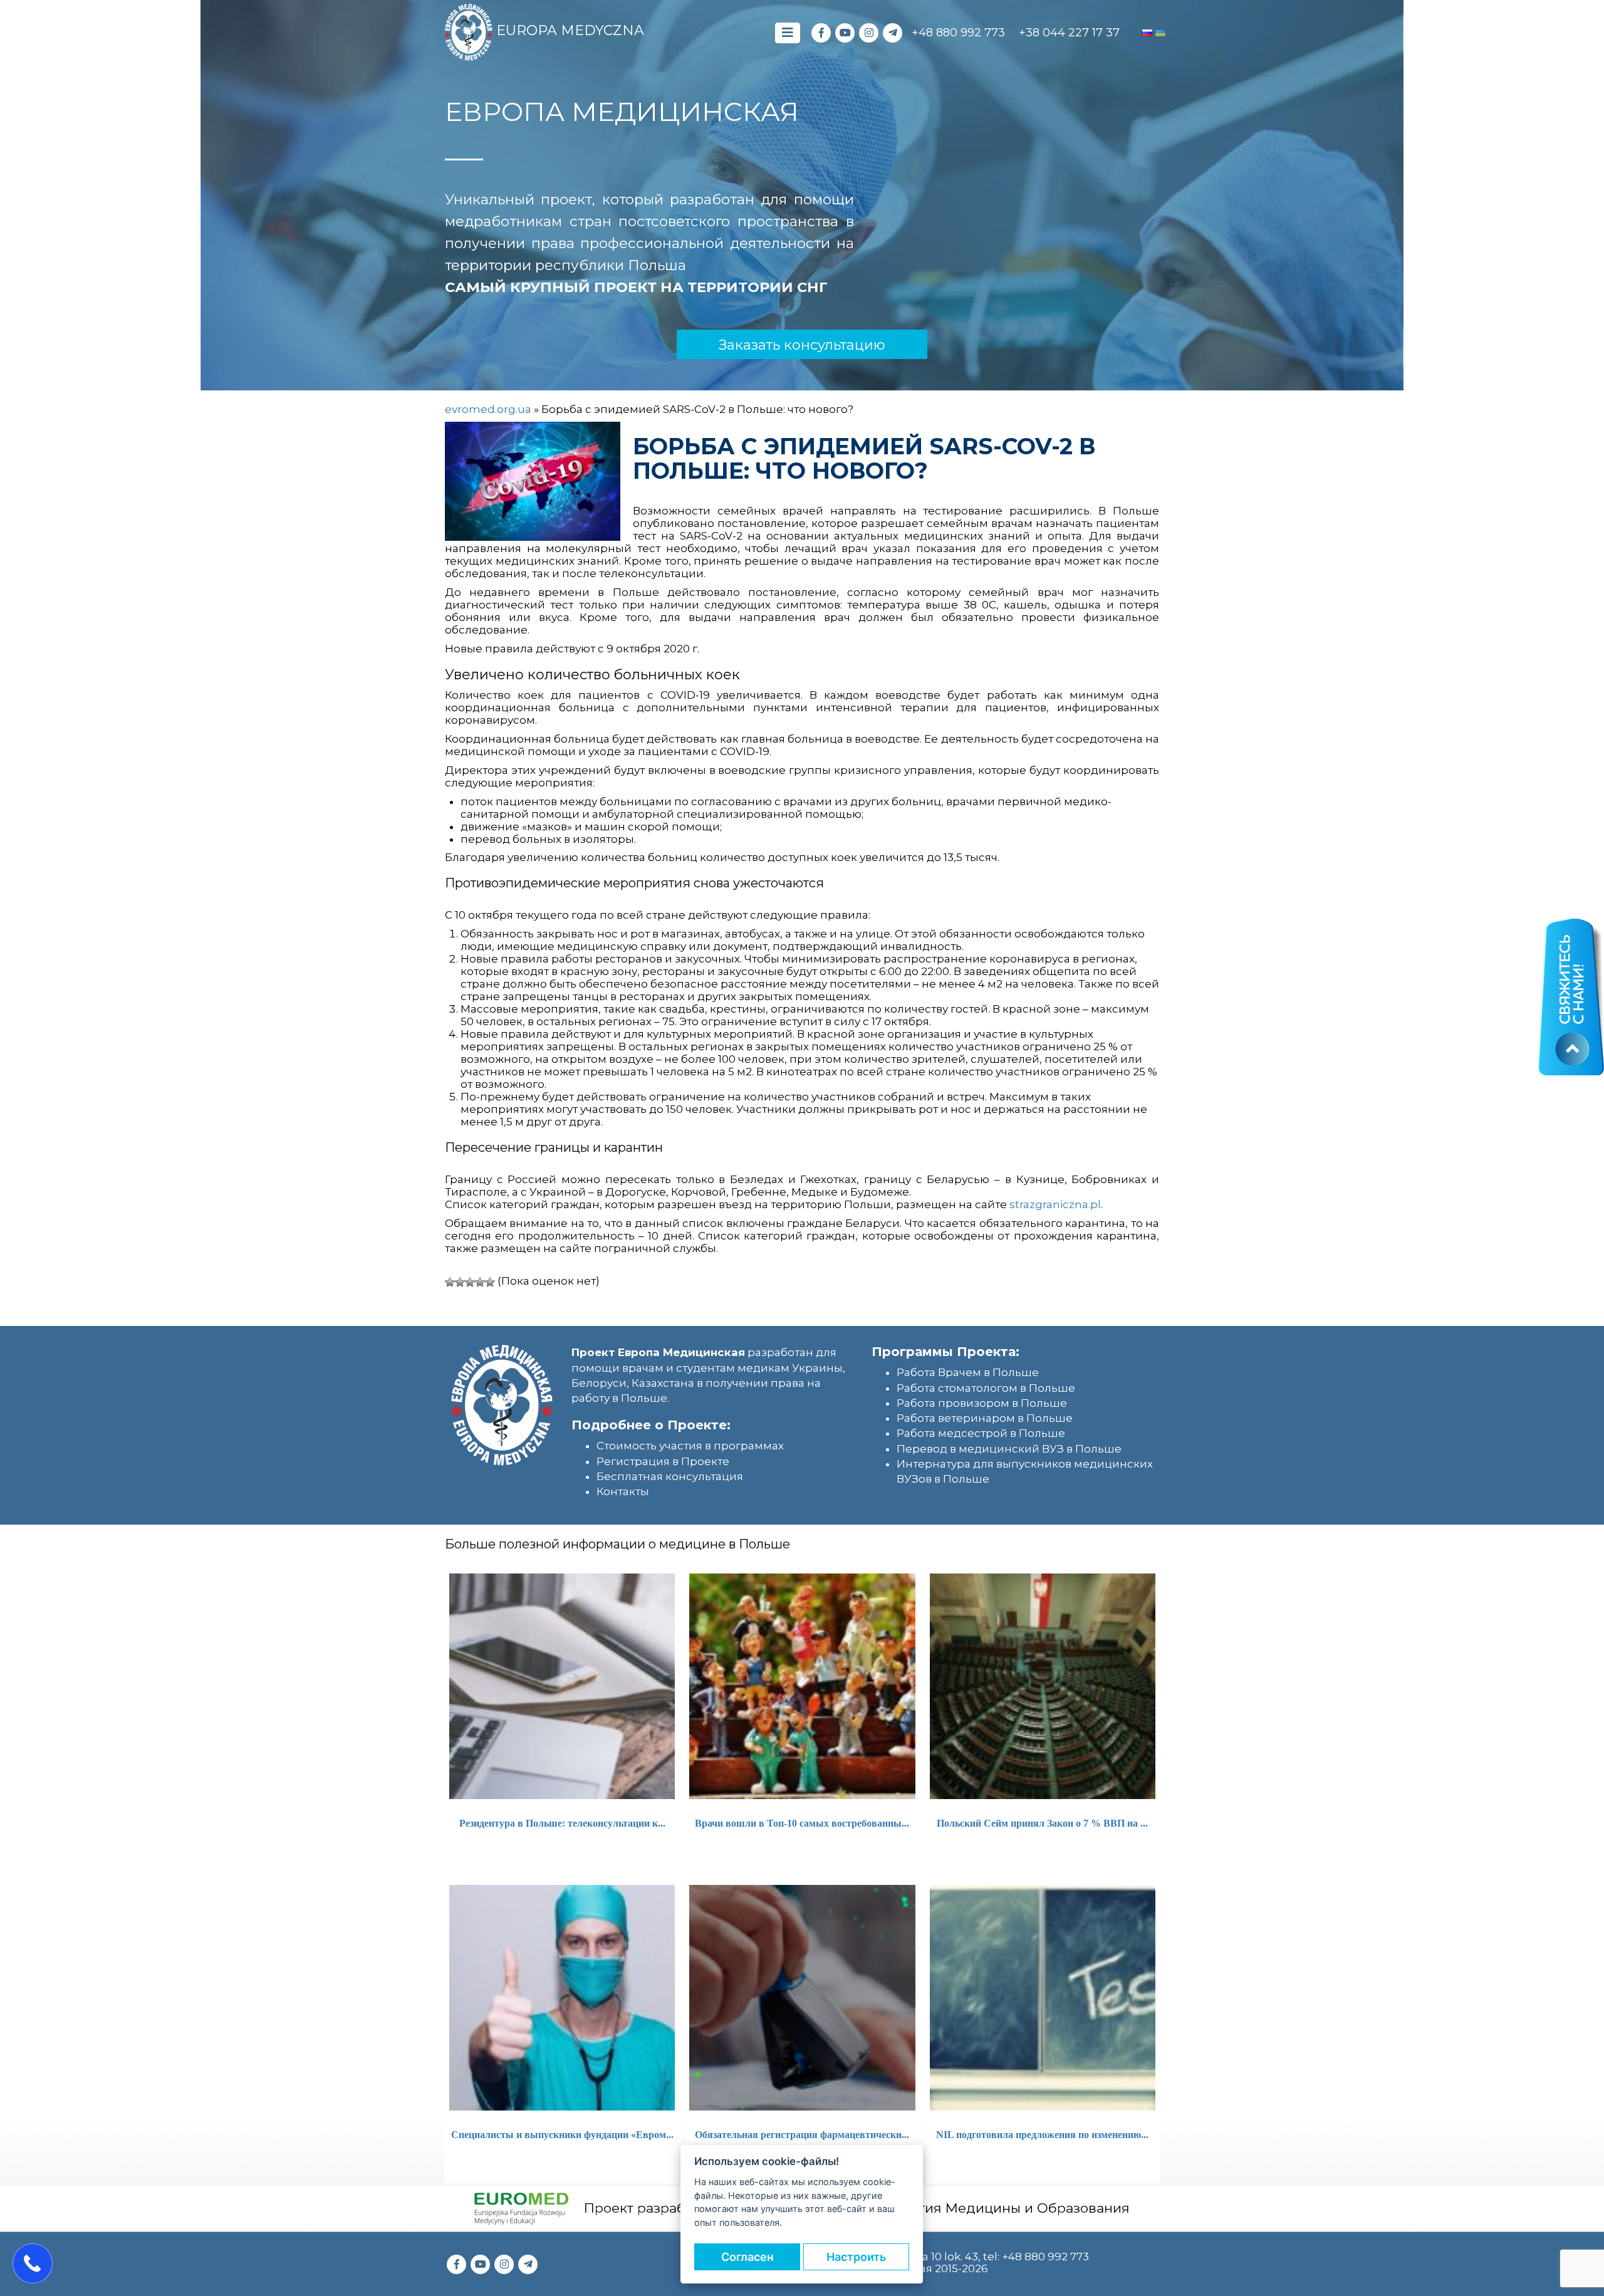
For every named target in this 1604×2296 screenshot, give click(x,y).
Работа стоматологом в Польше (986, 1388)
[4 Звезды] (480, 1282)
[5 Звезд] (490, 1282)
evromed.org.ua (488, 409)
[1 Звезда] (450, 1282)
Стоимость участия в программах (690, 1446)
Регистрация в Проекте (663, 1461)
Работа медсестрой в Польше (981, 1433)
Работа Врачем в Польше (968, 1372)
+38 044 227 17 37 (1069, 33)
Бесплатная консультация (670, 1476)
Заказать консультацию (802, 345)
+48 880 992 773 (958, 33)
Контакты (623, 1491)
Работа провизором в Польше (982, 1403)
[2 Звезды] (460, 1282)
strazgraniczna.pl (1055, 1204)
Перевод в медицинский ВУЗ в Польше (1009, 1449)
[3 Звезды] (470, 1282)
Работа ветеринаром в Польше (985, 1418)
